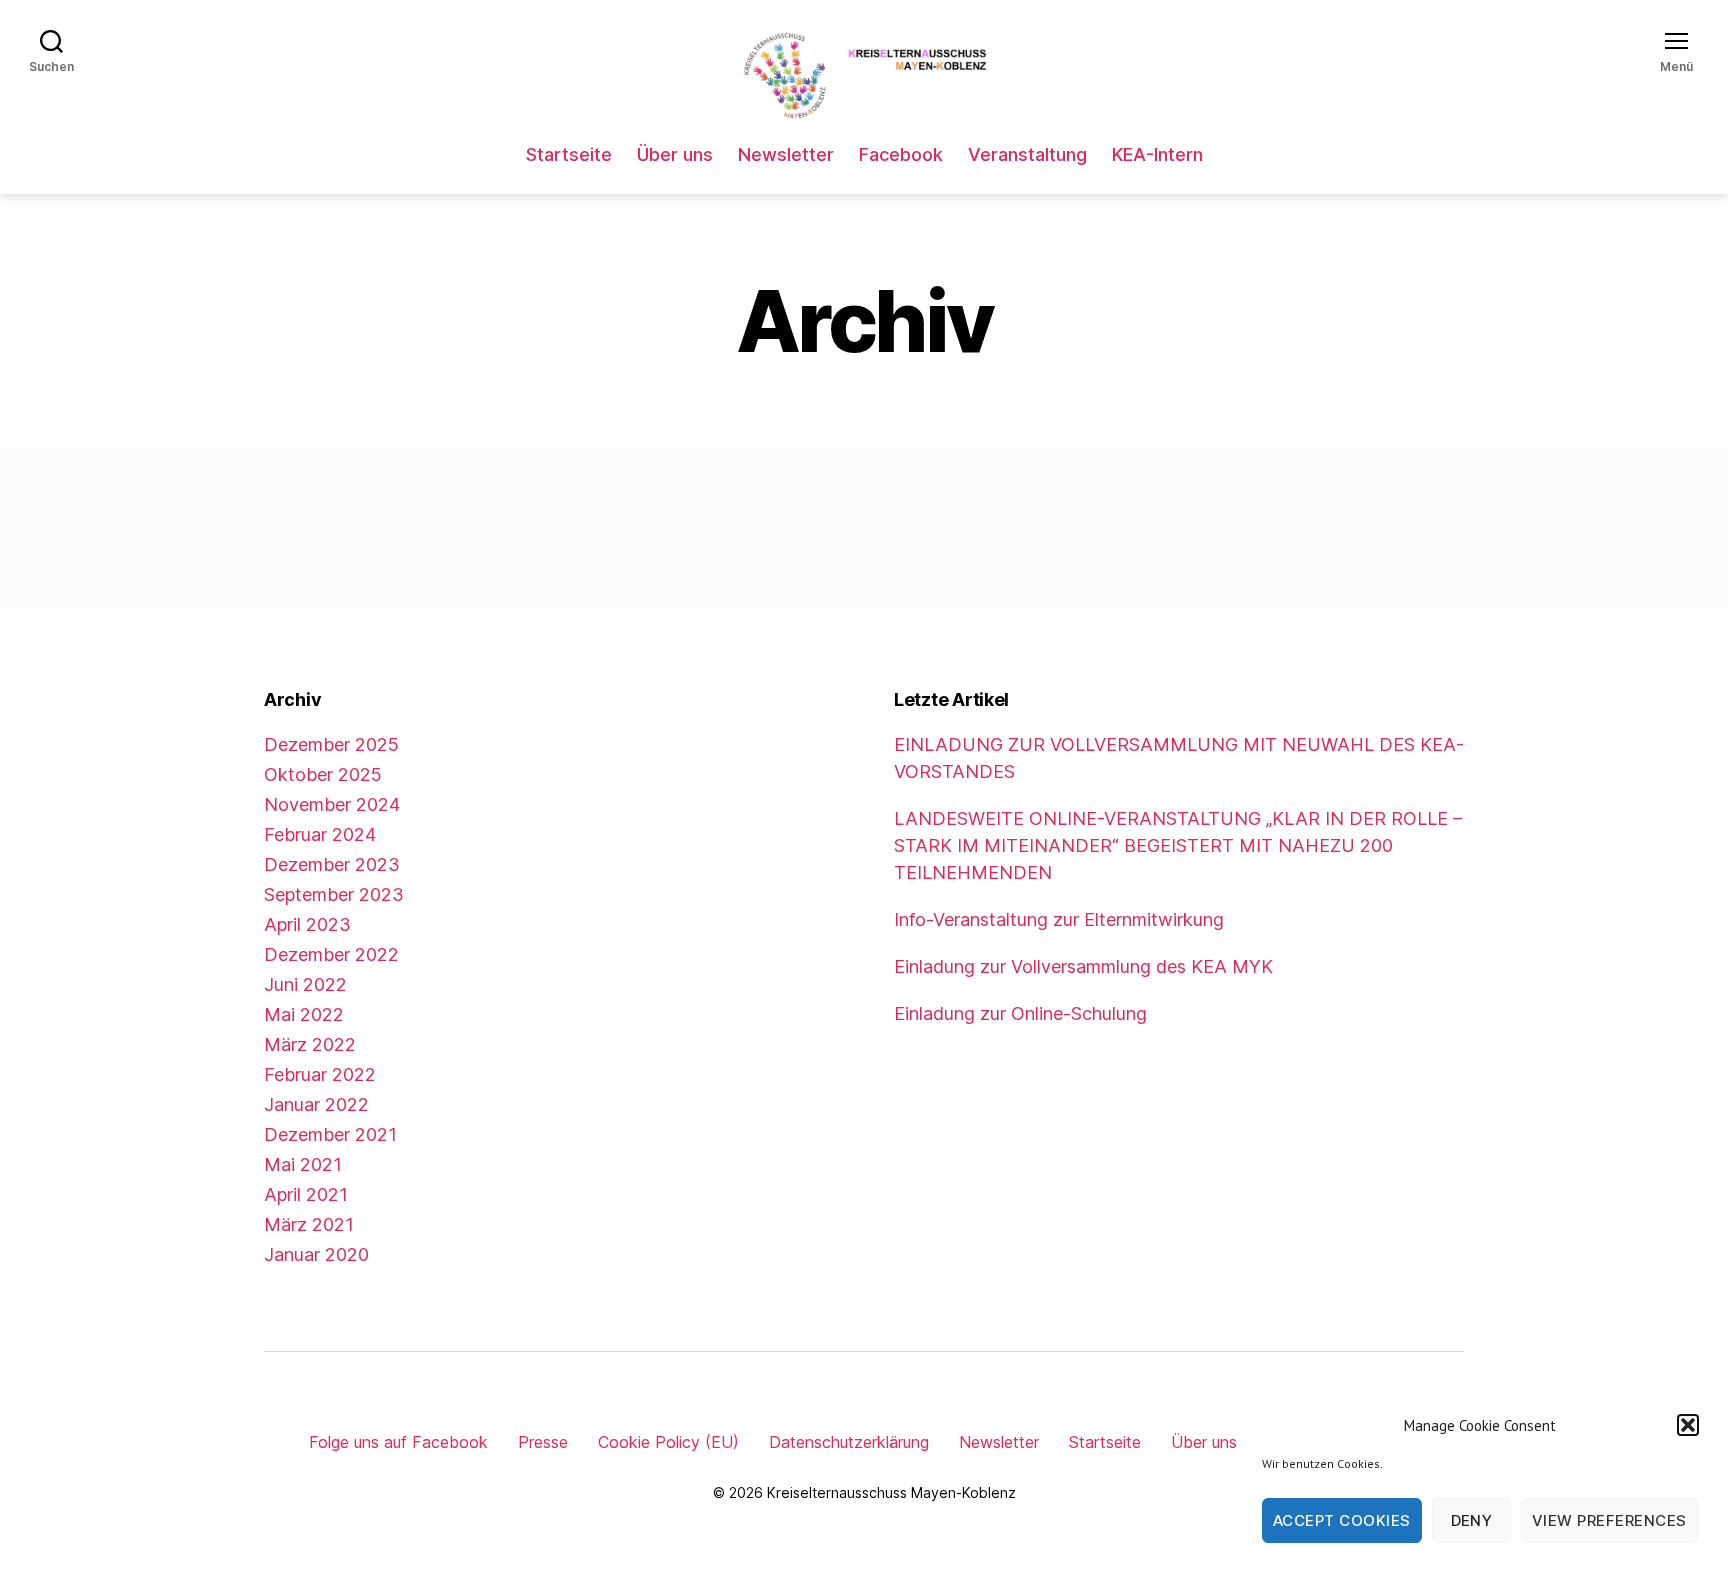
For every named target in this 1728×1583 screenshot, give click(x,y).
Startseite (569, 154)
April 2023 (307, 924)
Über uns (675, 154)
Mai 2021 (303, 1164)
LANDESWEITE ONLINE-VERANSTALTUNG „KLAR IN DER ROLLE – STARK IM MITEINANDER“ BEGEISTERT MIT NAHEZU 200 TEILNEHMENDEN (1178, 845)
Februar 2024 (320, 834)
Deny (1472, 1520)
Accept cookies (1342, 1520)
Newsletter (786, 154)
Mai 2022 (304, 1014)
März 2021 (309, 1224)
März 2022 (310, 1044)
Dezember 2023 (332, 864)
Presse (543, 1442)
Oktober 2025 (323, 774)
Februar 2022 (320, 1074)
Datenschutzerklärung (849, 1442)
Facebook (901, 154)
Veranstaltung (1027, 154)
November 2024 (332, 804)
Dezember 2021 (330, 1134)
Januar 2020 (316, 1254)
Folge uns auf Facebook (398, 1442)
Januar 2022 (316, 1104)
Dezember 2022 (331, 954)
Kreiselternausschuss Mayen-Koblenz (891, 1492)
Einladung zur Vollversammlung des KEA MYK (1083, 966)
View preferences (1609, 1520)
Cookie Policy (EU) (668, 1442)
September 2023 (334, 894)
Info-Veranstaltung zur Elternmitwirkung (1059, 919)
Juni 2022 (305, 984)
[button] (1688, 1425)
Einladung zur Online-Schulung (1020, 1013)
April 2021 (306, 1194)
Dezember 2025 (331, 744)
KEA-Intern (1157, 154)
